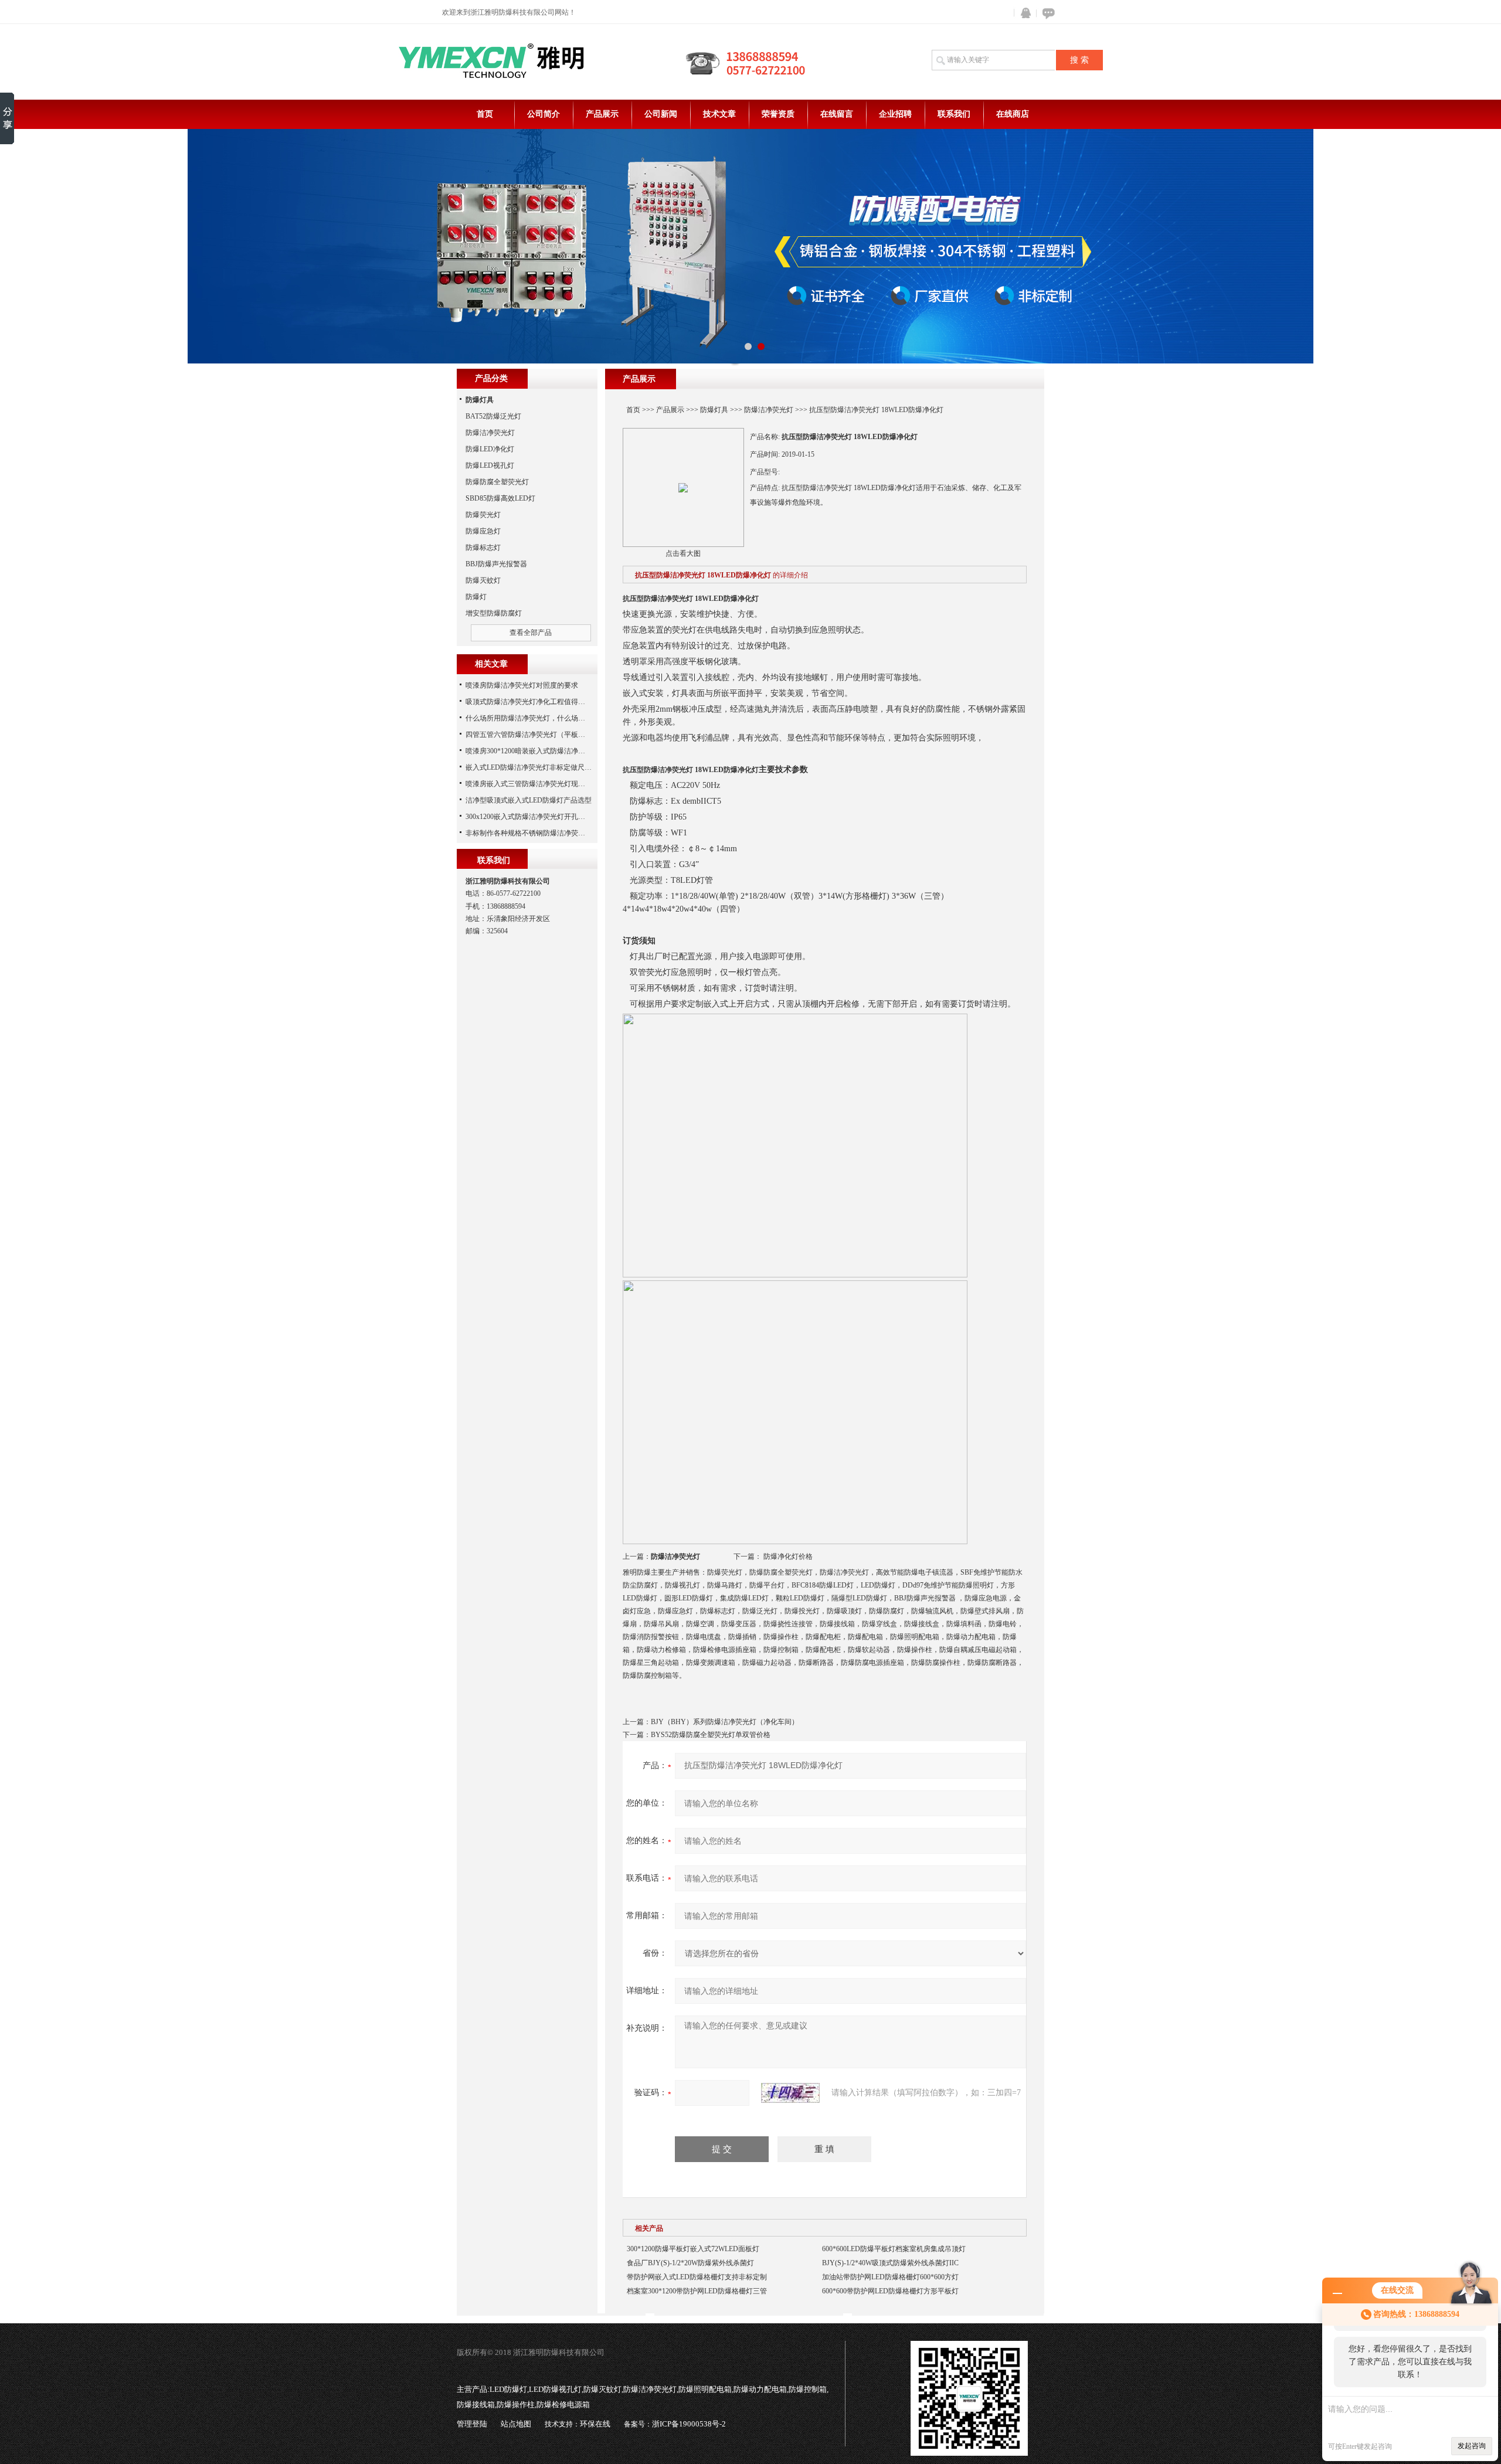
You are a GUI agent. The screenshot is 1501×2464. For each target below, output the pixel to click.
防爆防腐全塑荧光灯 (497, 482)
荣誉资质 (778, 114)
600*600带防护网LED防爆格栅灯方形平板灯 (890, 2291)
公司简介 (544, 114)
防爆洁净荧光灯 (769, 410)
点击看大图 (683, 553)
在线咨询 (1047, 13)
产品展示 (602, 114)
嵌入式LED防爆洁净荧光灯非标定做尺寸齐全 (536, 767)
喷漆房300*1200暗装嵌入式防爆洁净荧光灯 (532, 751)
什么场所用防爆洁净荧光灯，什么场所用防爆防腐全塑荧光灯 (561, 718)
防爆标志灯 (483, 548)
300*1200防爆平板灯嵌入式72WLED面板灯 (693, 2249)
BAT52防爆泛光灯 (493, 416)
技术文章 (719, 114)
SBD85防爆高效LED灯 (500, 498)
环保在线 (595, 2424)
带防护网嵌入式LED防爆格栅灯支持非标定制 (697, 2277)
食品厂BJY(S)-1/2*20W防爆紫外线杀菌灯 (690, 2263)
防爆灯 (476, 597)
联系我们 (954, 114)
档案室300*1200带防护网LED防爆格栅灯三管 (697, 2291)
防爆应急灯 (483, 531)
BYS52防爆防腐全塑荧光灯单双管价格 (711, 1735)
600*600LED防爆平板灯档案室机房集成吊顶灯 (894, 2249)
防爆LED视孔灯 (490, 465)
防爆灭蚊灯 (483, 580)
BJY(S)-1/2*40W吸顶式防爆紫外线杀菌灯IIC (890, 2263)
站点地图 (516, 2424)
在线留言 (837, 114)
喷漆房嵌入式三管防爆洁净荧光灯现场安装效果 (539, 784)
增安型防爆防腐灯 (494, 613)
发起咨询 (1472, 2446)
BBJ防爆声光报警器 (496, 564)
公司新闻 (661, 114)
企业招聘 (895, 114)
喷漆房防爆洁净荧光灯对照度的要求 (522, 685)
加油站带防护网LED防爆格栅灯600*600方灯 (890, 2277)
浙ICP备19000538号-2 (689, 2424)
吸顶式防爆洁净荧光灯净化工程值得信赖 (529, 702)
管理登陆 (472, 2424)
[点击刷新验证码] (790, 2093)
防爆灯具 (714, 410)
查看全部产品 (531, 633)
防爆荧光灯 (483, 515)
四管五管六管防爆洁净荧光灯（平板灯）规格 (536, 735)
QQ (1023, 13)
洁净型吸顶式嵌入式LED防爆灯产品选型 (529, 800)
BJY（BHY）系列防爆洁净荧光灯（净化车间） (725, 1722)
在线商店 (1013, 114)
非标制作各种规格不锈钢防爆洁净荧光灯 (529, 833)
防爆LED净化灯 (490, 449)
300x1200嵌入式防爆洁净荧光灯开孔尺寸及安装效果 (546, 817)
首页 (485, 114)
